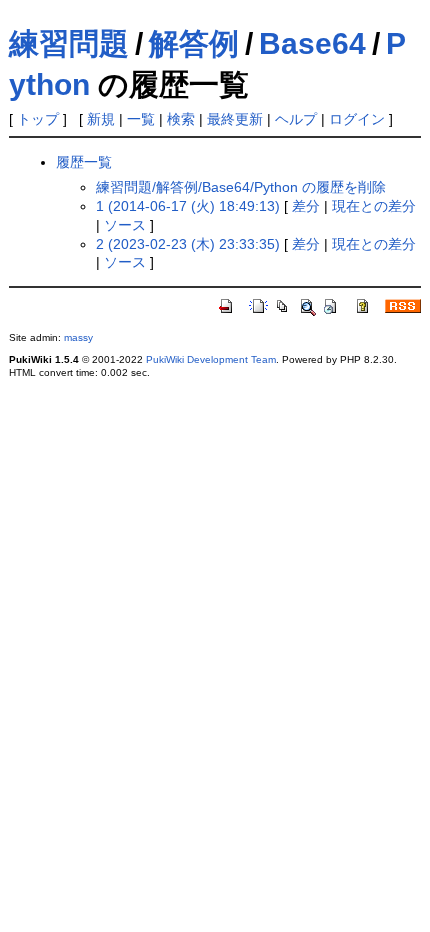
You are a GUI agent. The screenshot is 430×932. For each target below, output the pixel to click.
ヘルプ (296, 119)
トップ (38, 119)
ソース (125, 225)
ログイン (357, 119)
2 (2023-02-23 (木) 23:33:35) (188, 244)
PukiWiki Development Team (211, 359)
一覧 (141, 119)
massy (78, 337)
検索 (181, 119)
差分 (306, 206)
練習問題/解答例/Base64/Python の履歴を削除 (241, 187)
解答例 (194, 43)
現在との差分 (374, 206)
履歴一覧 (84, 162)
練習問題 (69, 43)
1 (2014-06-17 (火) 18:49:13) (188, 206)
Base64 (312, 43)
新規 (101, 119)
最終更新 (235, 119)
